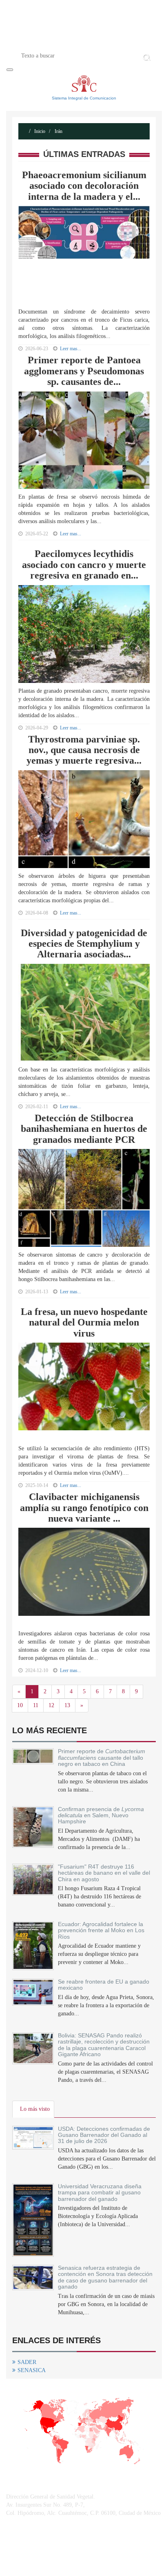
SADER (27, 2362)
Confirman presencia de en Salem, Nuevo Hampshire (101, 1815)
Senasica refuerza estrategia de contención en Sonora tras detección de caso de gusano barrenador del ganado (105, 2277)
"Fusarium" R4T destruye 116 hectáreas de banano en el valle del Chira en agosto (104, 1873)
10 (20, 1705)
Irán (58, 131)
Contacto (117, 42)
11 (36, 1705)
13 (67, 1705)
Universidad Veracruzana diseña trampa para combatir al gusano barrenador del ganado (100, 2193)
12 (51, 1705)
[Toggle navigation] (10, 70)
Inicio (45, 42)
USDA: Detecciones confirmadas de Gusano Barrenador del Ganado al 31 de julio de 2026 (104, 2135)
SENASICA (32, 2370)
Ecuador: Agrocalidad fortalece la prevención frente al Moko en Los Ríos (101, 1930)
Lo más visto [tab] (35, 2109)
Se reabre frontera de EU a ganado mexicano (104, 1985)
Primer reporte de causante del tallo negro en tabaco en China (102, 1757)
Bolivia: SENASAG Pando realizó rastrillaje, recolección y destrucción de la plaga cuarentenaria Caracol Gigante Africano (104, 2045)
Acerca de (78, 42)
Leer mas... (71, 534)
